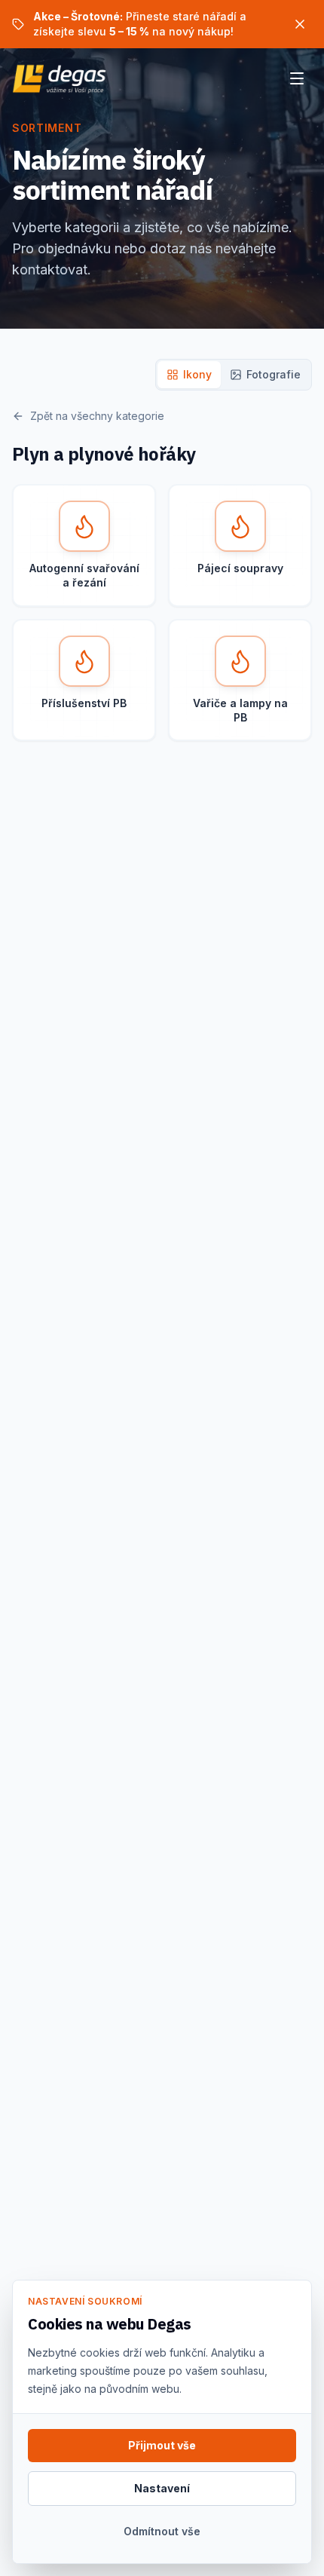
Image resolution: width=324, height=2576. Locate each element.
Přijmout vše (162, 2445)
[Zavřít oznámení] (300, 24)
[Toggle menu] (297, 78)
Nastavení (162, 2488)
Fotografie (274, 374)
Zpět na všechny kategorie (97, 416)
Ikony (197, 374)
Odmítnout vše (162, 2531)
